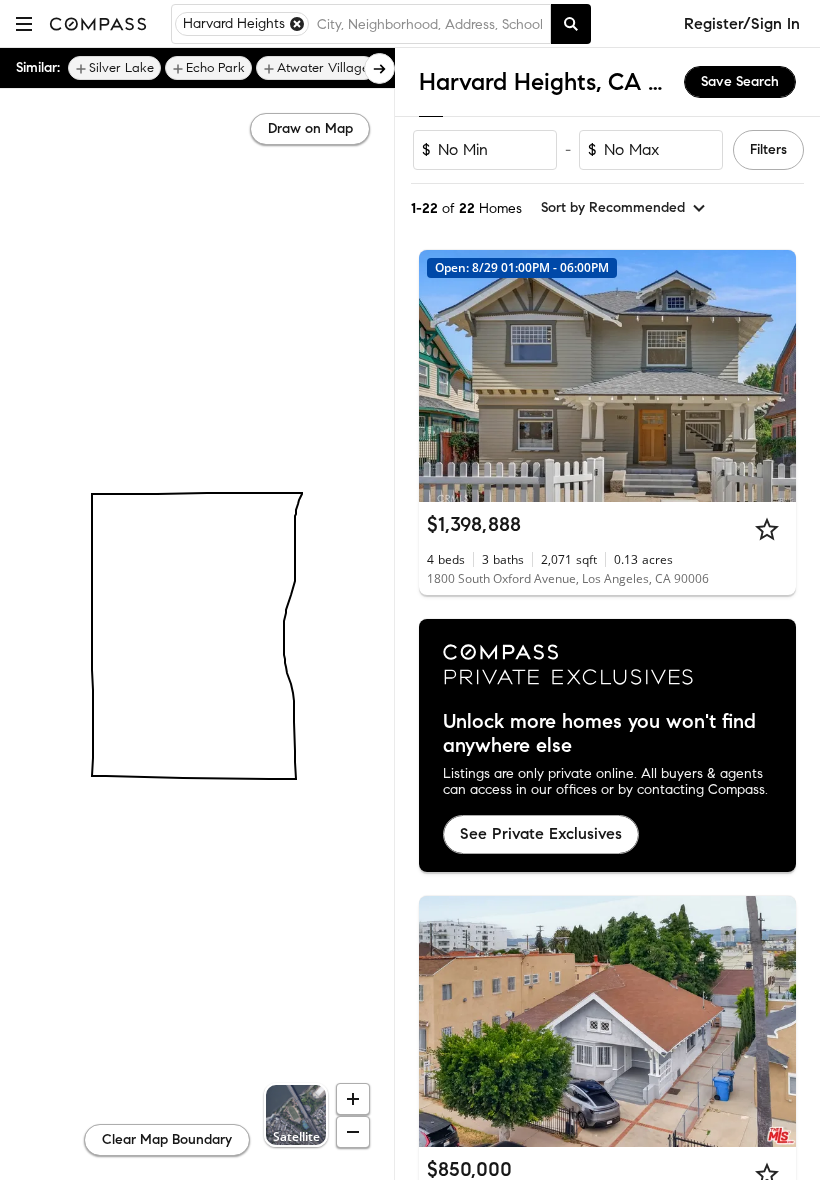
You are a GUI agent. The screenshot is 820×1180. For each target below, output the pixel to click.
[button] (24, 23)
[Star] (767, 529)
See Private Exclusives (541, 833)
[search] (571, 24)
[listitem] (114, 68)
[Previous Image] (443, 376)
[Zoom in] (353, 1099)
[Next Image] (773, 376)
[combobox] (429, 24)
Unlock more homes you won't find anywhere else (599, 734)
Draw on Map (310, 128)
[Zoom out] (353, 1132)
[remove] (297, 24)
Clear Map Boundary (167, 1139)
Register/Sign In (742, 23)
